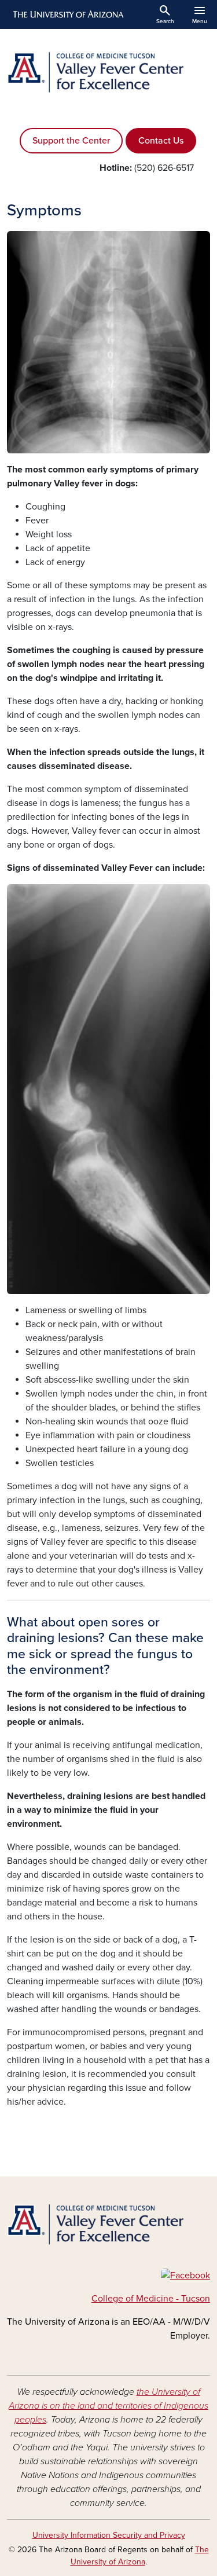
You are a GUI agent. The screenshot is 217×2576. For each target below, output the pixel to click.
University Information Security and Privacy (109, 2535)
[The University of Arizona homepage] (67, 14)
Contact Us (161, 141)
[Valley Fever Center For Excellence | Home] (108, 72)
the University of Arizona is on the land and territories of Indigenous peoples (108, 2406)
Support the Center (71, 141)
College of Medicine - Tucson (151, 2299)
